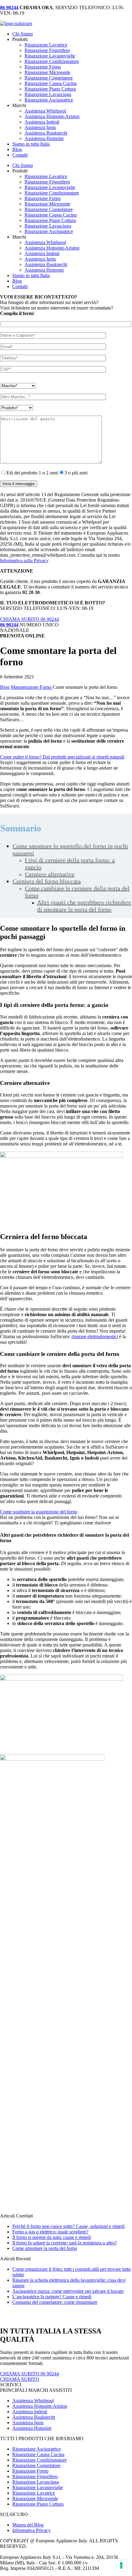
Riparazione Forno (43, 67)
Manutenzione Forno (32, 687)
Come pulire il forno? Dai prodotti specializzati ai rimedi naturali (62, 757)
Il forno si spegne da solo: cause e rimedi (52, 2237)
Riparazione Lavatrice (46, 45)
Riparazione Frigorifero (47, 50)
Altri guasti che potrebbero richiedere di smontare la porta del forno (84, 906)
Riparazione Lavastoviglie (50, 56)
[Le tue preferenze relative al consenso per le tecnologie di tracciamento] (121, 2565)
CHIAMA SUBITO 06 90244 (29, 619)
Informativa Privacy (31, 2530)
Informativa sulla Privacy (24, 560)
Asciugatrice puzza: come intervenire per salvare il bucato (68, 2291)
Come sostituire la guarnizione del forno (39, 1512)
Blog (17, 149)
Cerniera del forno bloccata (47, 881)
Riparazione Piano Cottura (50, 89)
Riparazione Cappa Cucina (51, 83)
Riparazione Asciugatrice (49, 100)
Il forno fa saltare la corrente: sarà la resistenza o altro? (65, 2243)
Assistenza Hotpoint (44, 138)
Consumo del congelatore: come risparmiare (55, 2302)
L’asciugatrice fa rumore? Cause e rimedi (52, 2297)
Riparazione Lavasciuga (48, 94)
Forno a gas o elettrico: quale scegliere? (50, 2232)
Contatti (20, 155)
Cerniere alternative (50, 874)
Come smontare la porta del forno (45, 2248)
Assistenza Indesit (42, 122)
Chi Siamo (23, 34)
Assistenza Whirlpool (45, 111)
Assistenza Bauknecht (46, 133)
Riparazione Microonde (47, 72)
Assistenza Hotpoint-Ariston (52, 116)
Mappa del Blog (28, 2525)
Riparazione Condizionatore (52, 61)
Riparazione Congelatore (49, 78)
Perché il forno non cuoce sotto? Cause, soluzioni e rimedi (68, 2226)
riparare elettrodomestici (95, 1336)
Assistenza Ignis (40, 127)
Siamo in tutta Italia (31, 144)
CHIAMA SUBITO (20, 2379)
